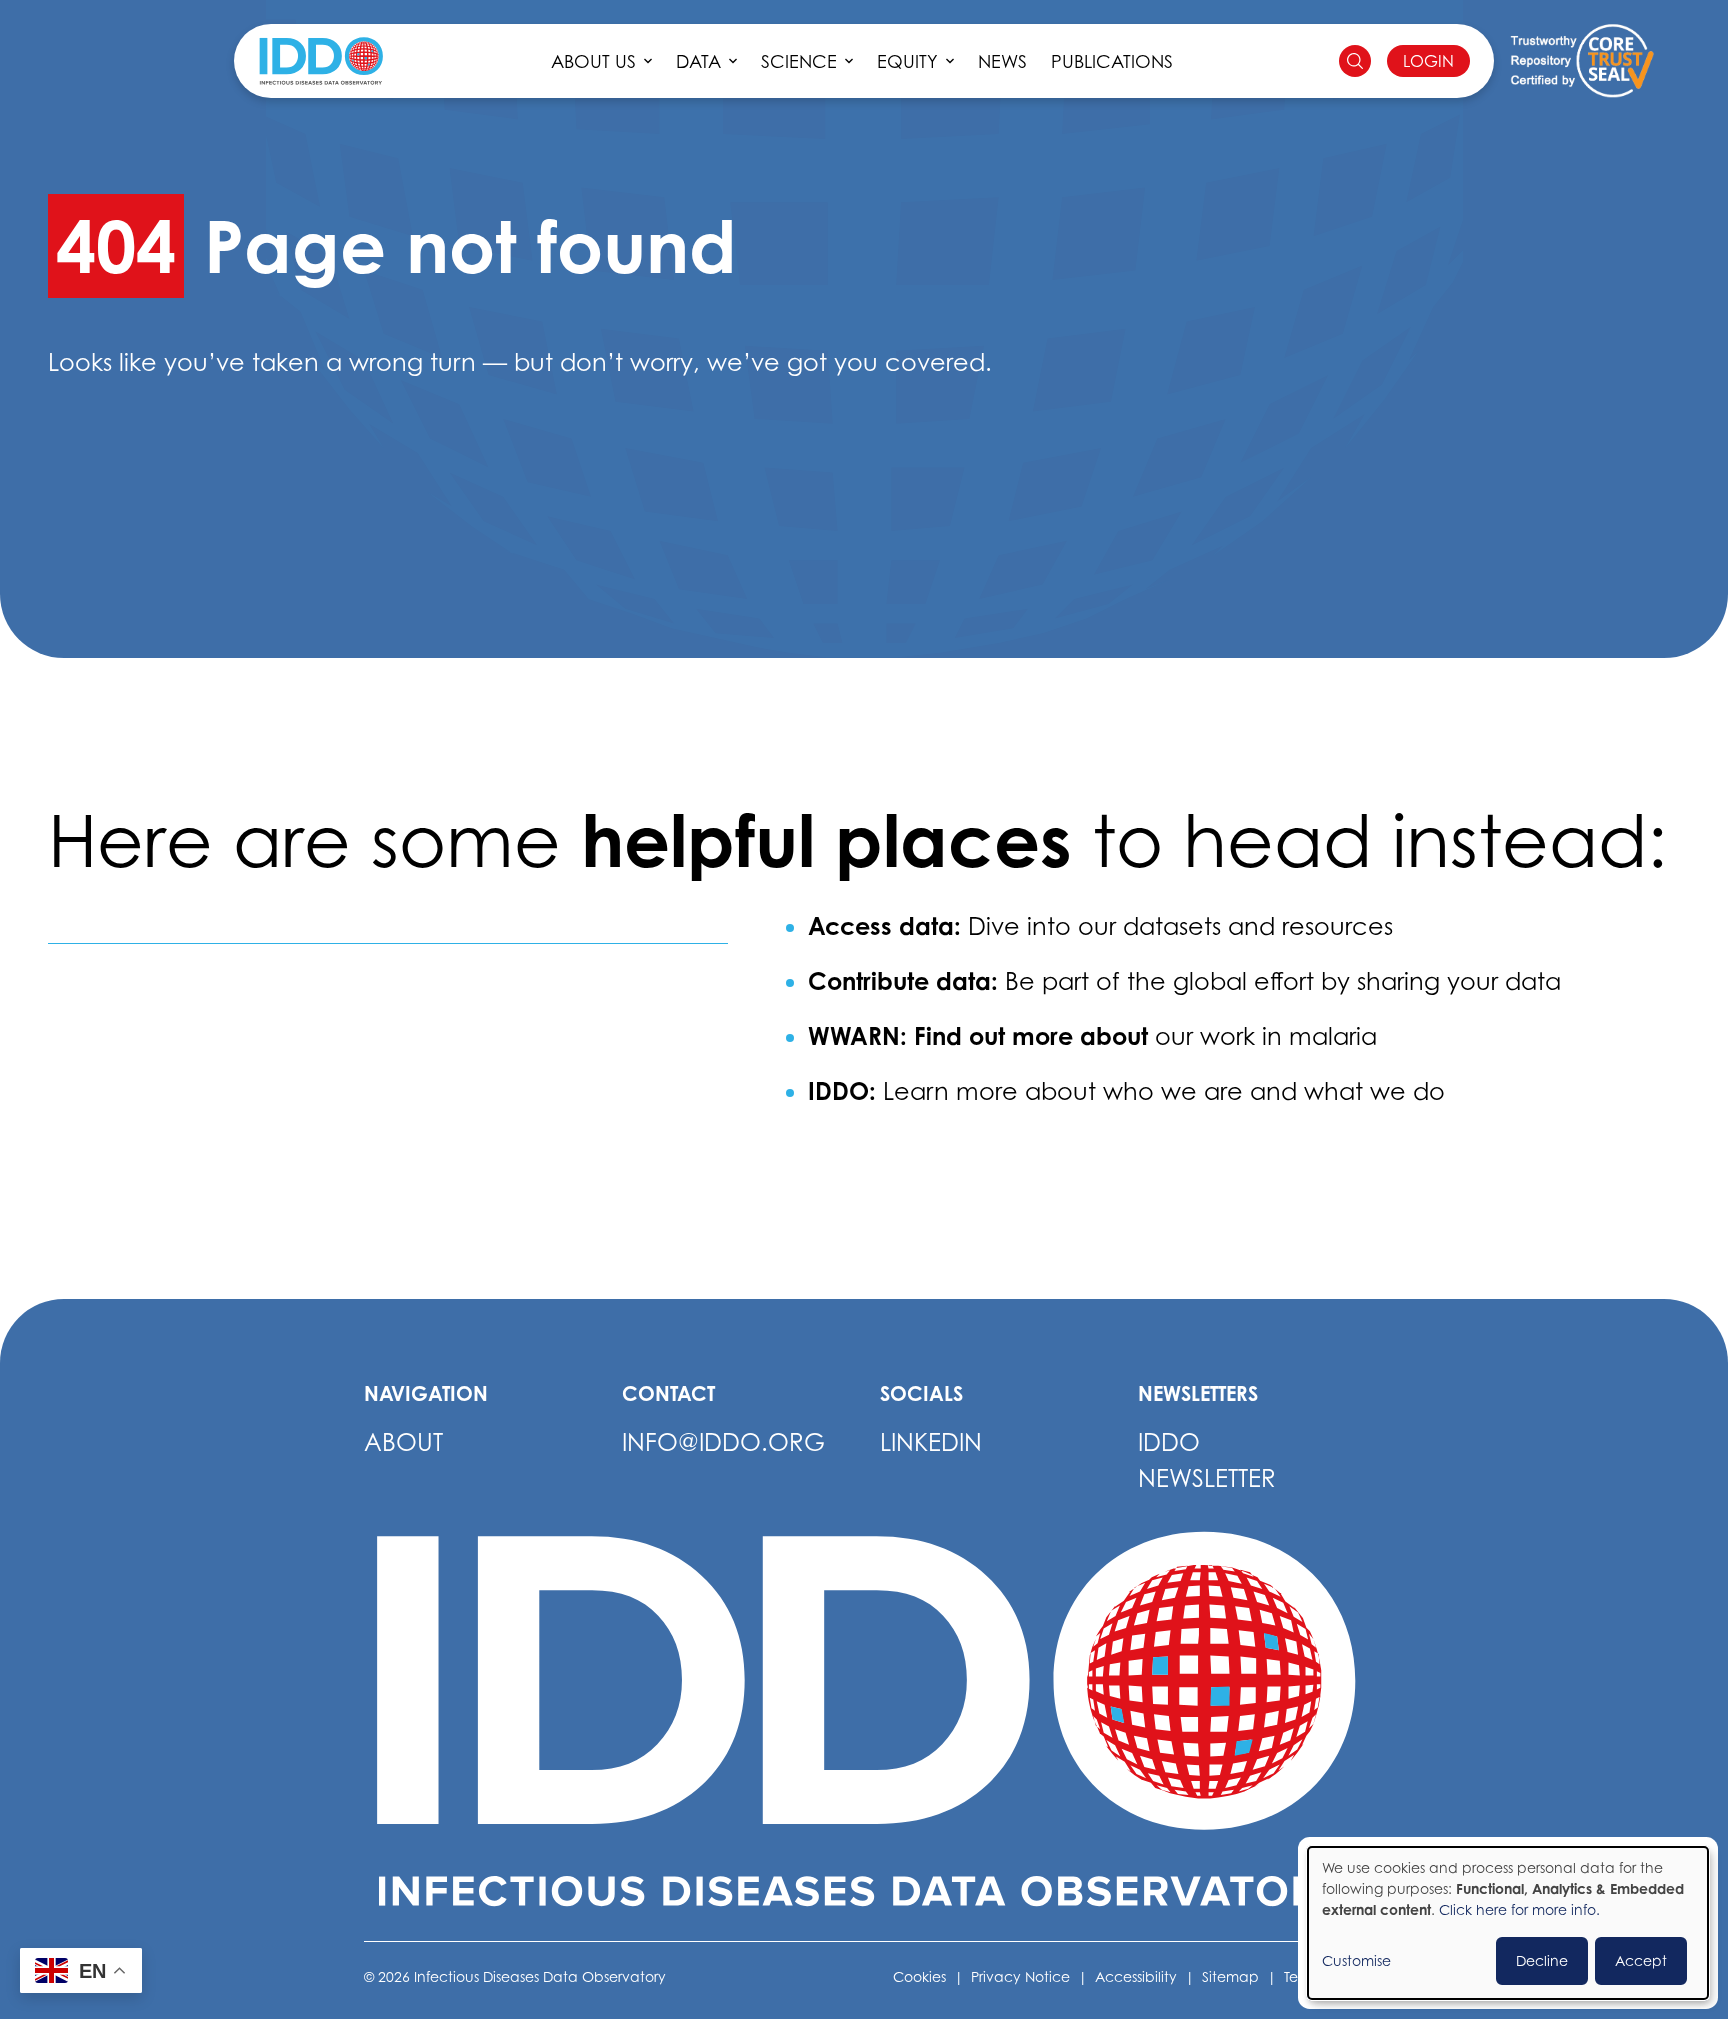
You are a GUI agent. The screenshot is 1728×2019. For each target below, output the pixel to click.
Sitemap (1230, 1976)
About (403, 1442)
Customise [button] (1356, 1960)
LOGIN (1428, 61)
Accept (1641, 1960)
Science (799, 61)
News (1002, 61)
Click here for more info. (1519, 1909)
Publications (1112, 61)
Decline (1542, 1960)
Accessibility (1136, 1976)
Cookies (919, 1976)
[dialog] (1508, 1923)
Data (698, 61)
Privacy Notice (1020, 1976)
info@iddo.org (723, 1442)
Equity (907, 61)
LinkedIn (931, 1442)
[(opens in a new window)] (1582, 61)
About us (593, 61)
